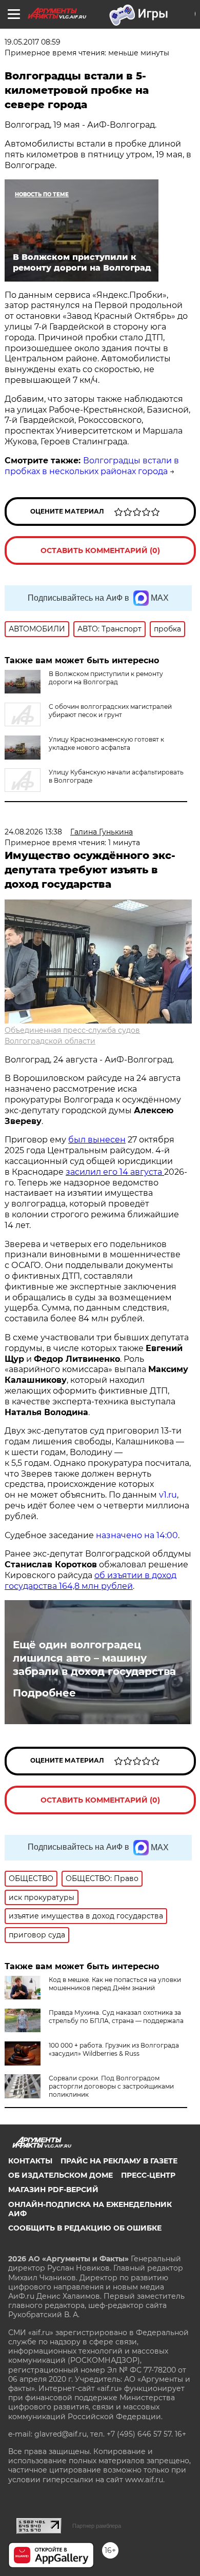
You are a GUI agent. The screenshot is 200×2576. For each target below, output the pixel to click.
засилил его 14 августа (115, 1172)
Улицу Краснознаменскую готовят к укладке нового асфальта (106, 743)
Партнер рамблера (97, 2526)
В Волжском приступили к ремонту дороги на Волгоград (106, 678)
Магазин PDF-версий (53, 2190)
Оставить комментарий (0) (100, 550)
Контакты (30, 2161)
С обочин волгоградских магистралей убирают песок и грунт (110, 711)
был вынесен (97, 1140)
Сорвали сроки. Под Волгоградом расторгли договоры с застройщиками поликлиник (111, 2086)
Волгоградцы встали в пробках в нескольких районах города (92, 466)
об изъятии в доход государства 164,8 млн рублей (91, 1581)
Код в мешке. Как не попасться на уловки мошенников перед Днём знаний (115, 1984)
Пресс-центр (148, 2175)
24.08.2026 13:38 (33, 832)
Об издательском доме (61, 2175)
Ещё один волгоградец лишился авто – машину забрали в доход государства (94, 1658)
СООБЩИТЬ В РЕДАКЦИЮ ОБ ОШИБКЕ (85, 2228)
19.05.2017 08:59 (33, 42)
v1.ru (168, 1495)
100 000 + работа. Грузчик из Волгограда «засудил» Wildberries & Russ (114, 2049)
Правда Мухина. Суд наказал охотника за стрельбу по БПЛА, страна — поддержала (116, 2017)
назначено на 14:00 (137, 1535)
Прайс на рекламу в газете (119, 2161)
